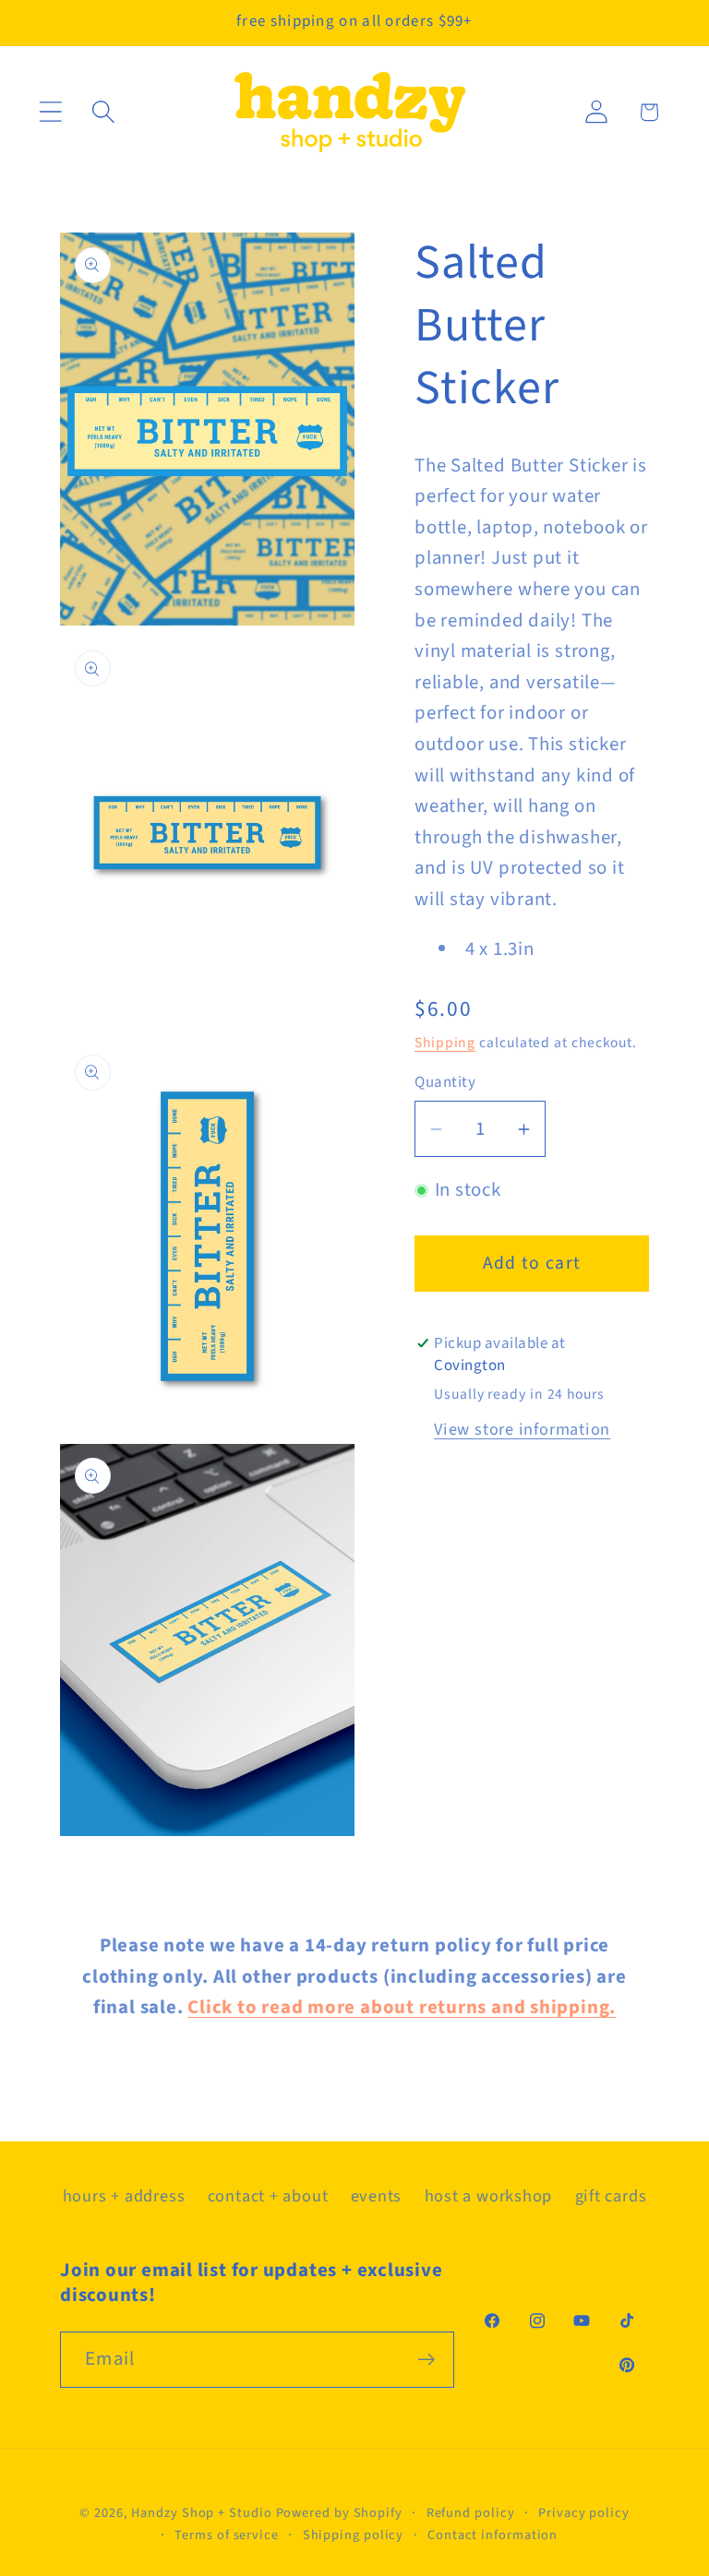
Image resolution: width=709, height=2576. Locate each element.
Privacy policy (584, 2513)
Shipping (445, 1043)
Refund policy (471, 2513)
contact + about (268, 2196)
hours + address (124, 2196)
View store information (522, 1429)
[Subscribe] (427, 2360)
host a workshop (489, 2196)
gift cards (611, 2196)
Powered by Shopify (339, 2513)
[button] (50, 112)
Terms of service (227, 2535)
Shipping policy (354, 2535)
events (377, 2196)
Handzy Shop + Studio (201, 2513)
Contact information (493, 2535)
